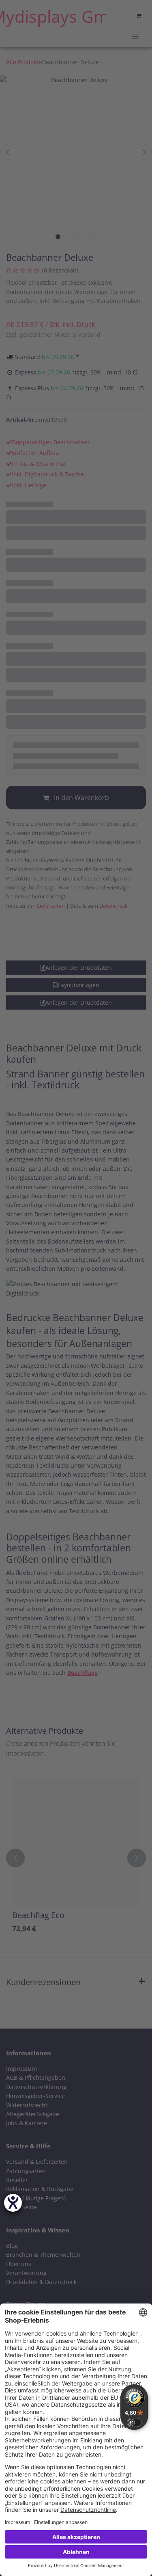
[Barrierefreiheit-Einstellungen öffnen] (13, 2203)
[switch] (134, 2422)
